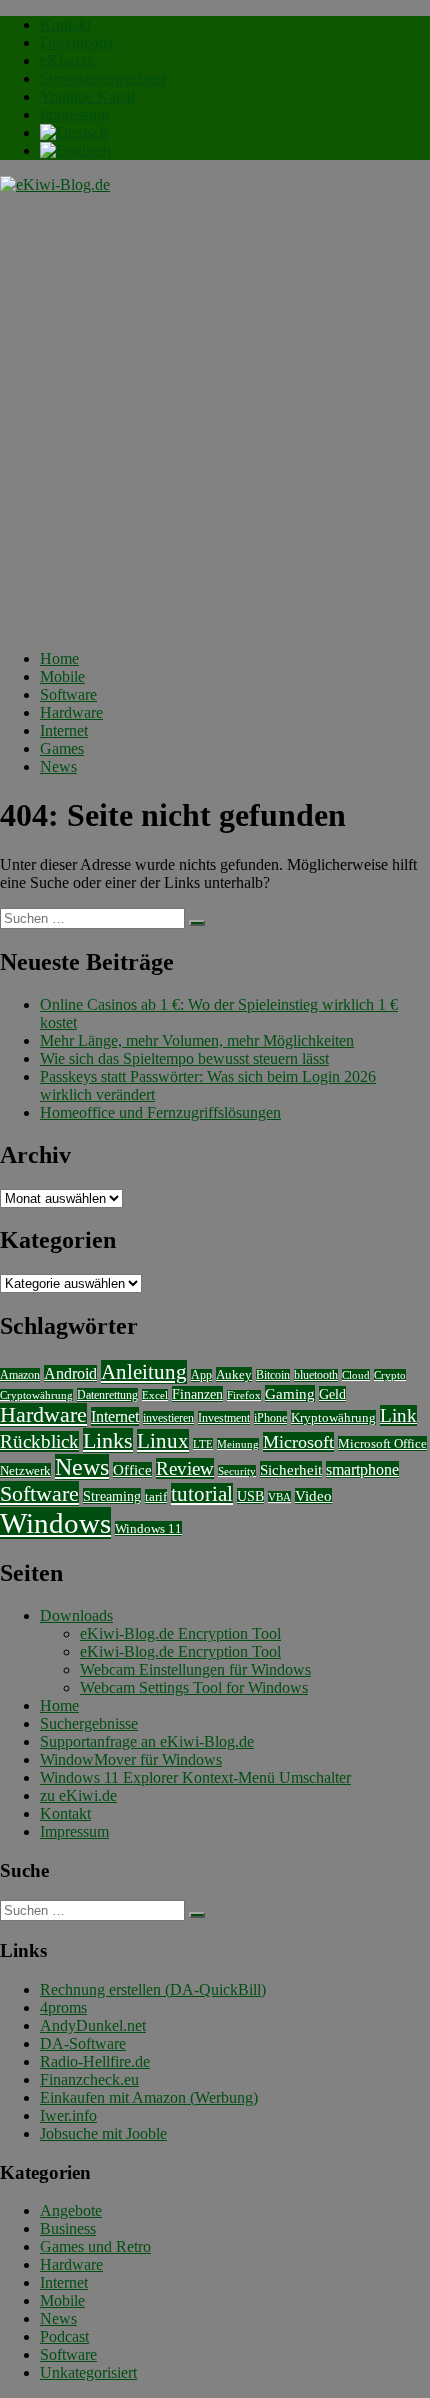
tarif (156, 1496)
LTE (203, 1444)
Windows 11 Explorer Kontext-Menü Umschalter (195, 1777)
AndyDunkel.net (93, 2025)
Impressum (74, 114)
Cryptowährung (36, 1395)
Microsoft (298, 1442)
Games (62, 748)
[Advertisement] (215, 419)
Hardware (71, 712)
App (201, 1375)
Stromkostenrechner (103, 78)
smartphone (362, 1469)
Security (237, 1471)
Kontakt (65, 24)
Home (59, 658)
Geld (332, 1394)
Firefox (244, 1395)
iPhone (270, 1418)
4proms (63, 2007)
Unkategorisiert (88, 2372)
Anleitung (144, 1372)
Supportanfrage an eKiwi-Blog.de (147, 1741)
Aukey (234, 1374)
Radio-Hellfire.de (95, 2061)
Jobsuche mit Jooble (103, 2133)
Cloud (356, 1375)
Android (70, 1373)
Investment (224, 1418)
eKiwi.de (69, 60)
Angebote (71, 2210)
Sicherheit (291, 1469)
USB (250, 1496)
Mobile (62, 676)
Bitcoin (273, 1375)
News (58, 766)
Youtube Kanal (87, 96)
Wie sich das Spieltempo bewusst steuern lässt (184, 1058)
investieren (168, 1418)
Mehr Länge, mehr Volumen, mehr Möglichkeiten (197, 1040)
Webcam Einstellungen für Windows (195, 1669)
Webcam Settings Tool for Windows (194, 1687)
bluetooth (316, 1375)
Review (185, 1468)
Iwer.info (68, 2115)
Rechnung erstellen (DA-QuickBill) (153, 1989)
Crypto (390, 1375)
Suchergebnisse (89, 1723)
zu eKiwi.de (78, 1795)
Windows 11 (148, 1528)
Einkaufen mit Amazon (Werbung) (149, 2097)
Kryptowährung (333, 1417)
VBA (279, 1497)
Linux (163, 1441)
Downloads (76, 42)
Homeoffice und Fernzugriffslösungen (160, 1112)
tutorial (202, 1494)
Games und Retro (95, 2246)
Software (68, 694)
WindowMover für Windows (131, 1759)
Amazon (20, 1375)
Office (132, 1470)
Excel (155, 1395)
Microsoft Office (382, 1443)
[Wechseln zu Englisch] (75, 150)
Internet (64, 730)
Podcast (64, 2336)
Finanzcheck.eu (89, 2079)
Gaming (290, 1393)
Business (68, 2228)
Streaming (112, 1496)
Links (108, 1440)
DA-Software (83, 2043)
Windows (55, 1523)
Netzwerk (25, 1470)
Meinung (238, 1444)
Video (313, 1496)
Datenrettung (107, 1395)
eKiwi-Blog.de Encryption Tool (180, 1633)
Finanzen (197, 1394)
